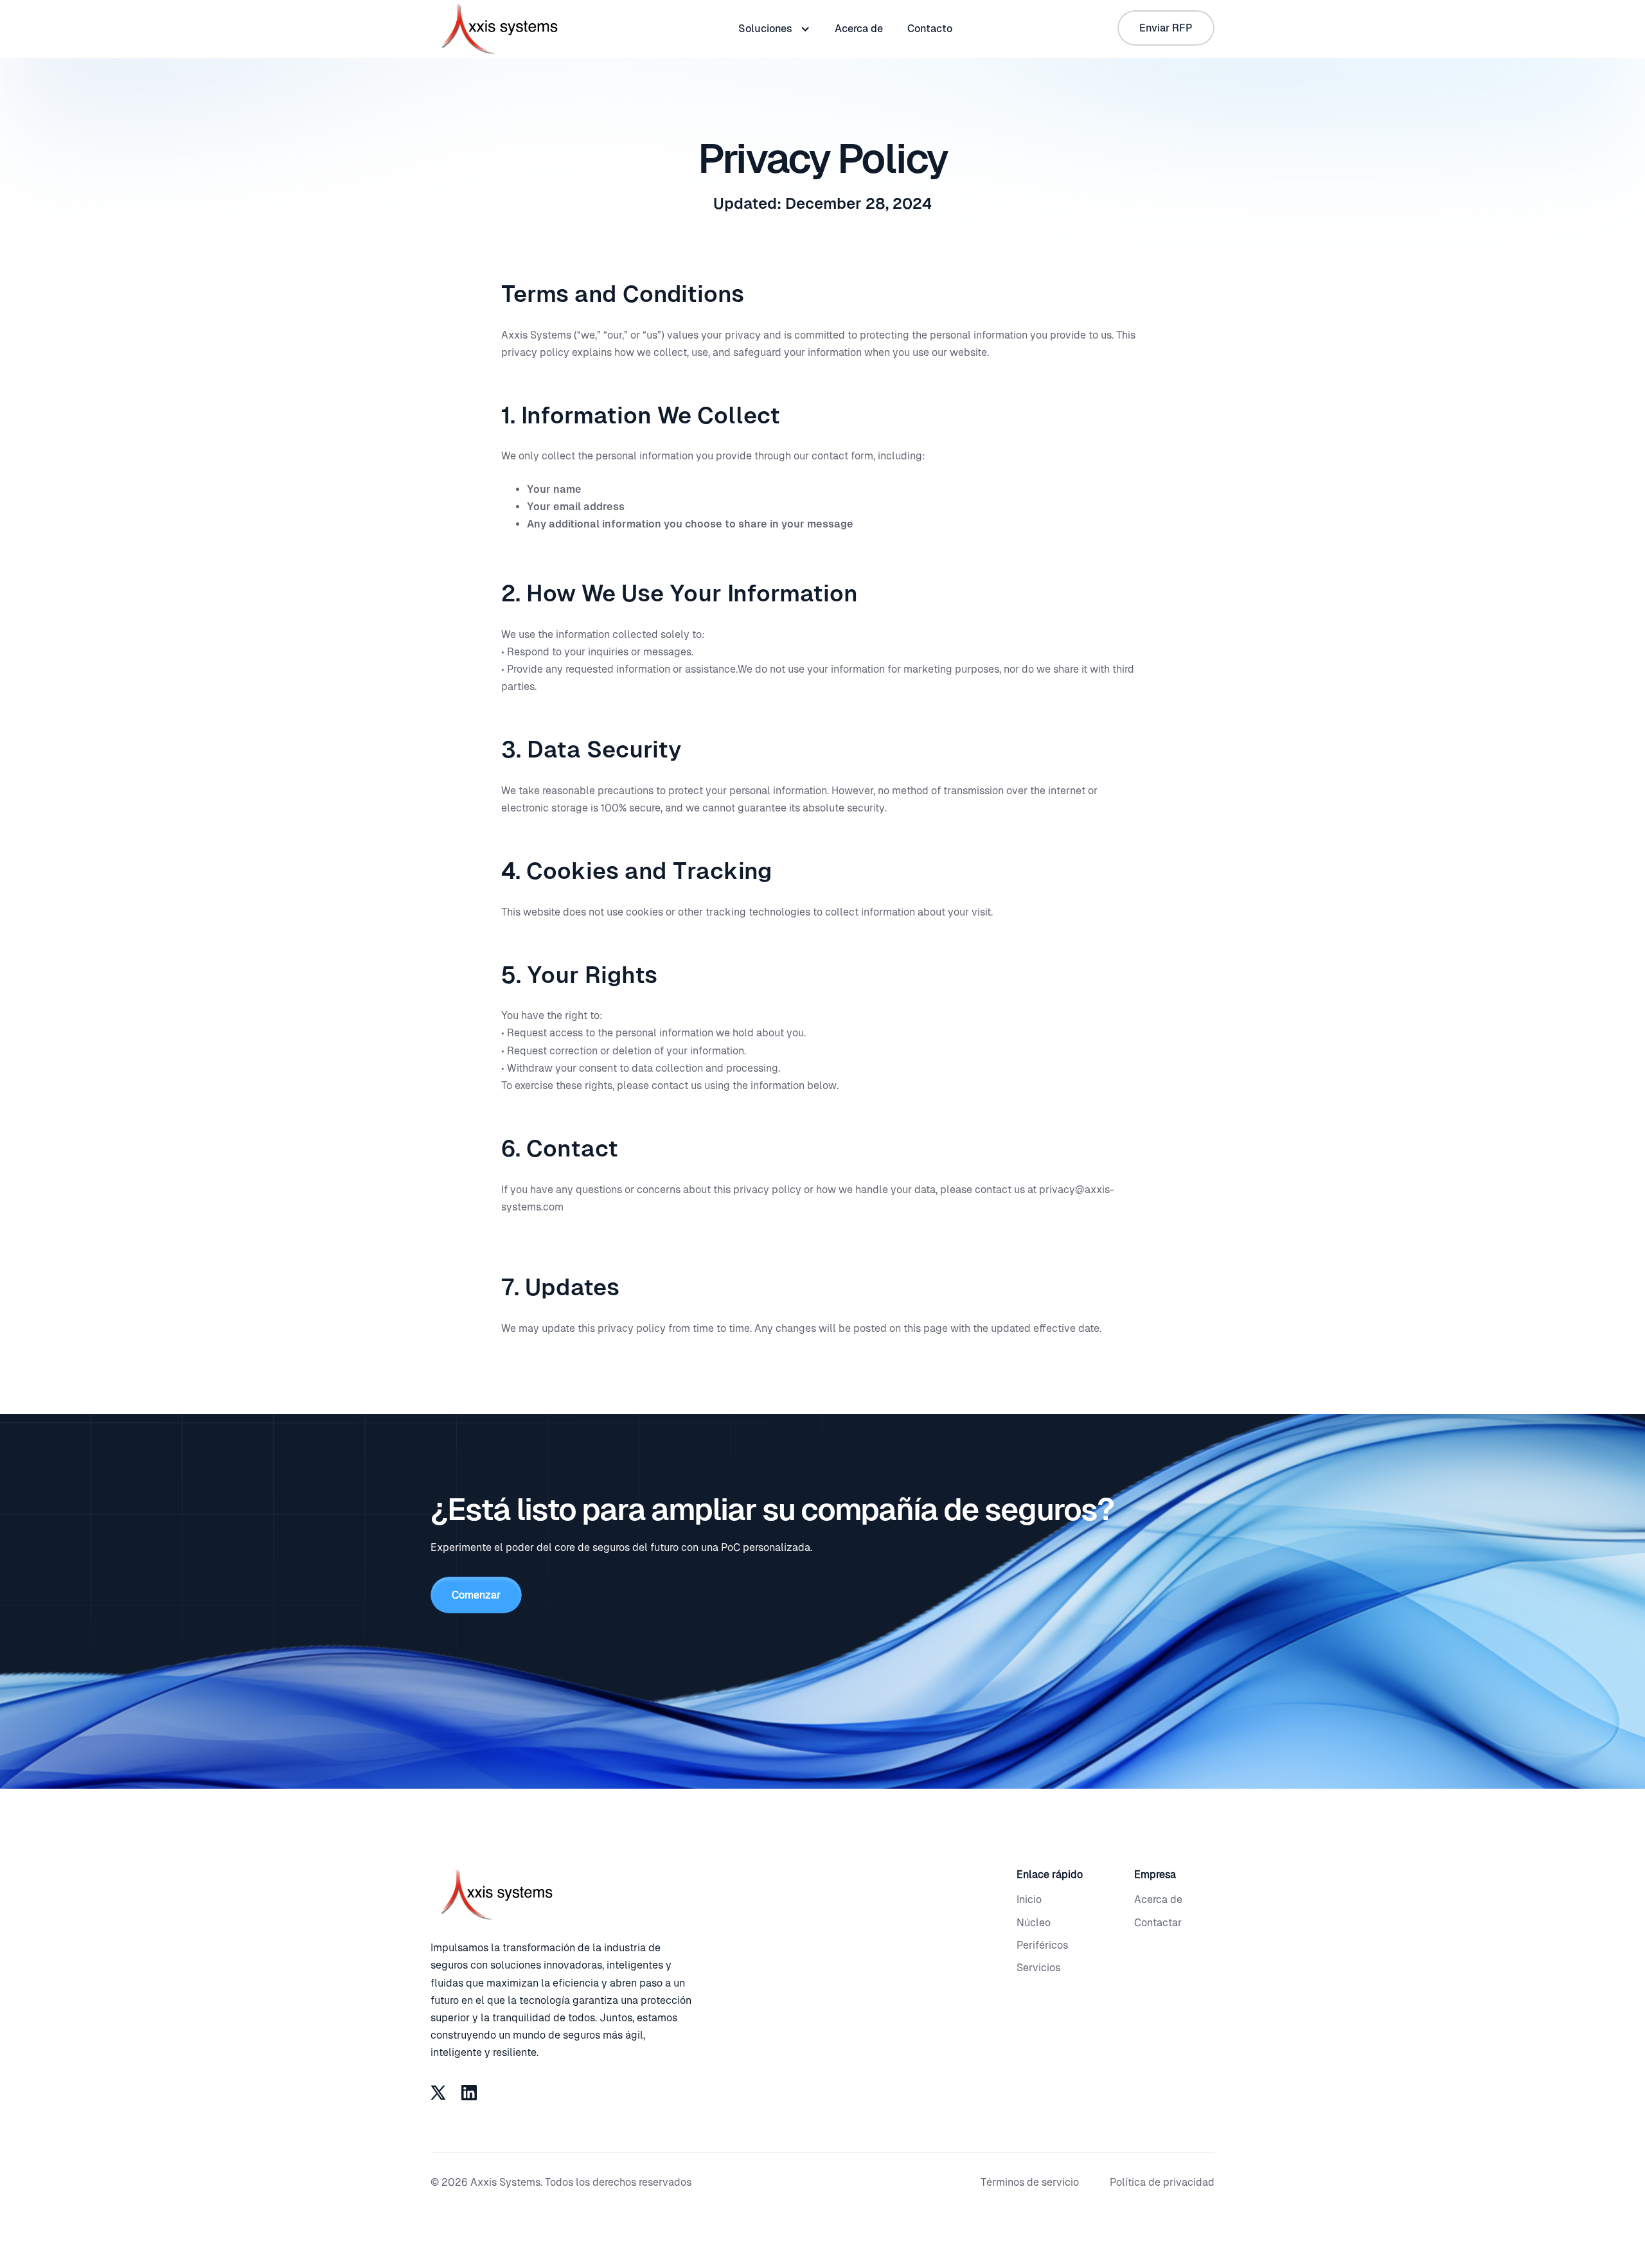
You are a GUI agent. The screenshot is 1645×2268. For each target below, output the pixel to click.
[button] (774, 29)
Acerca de (859, 29)
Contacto (930, 29)
